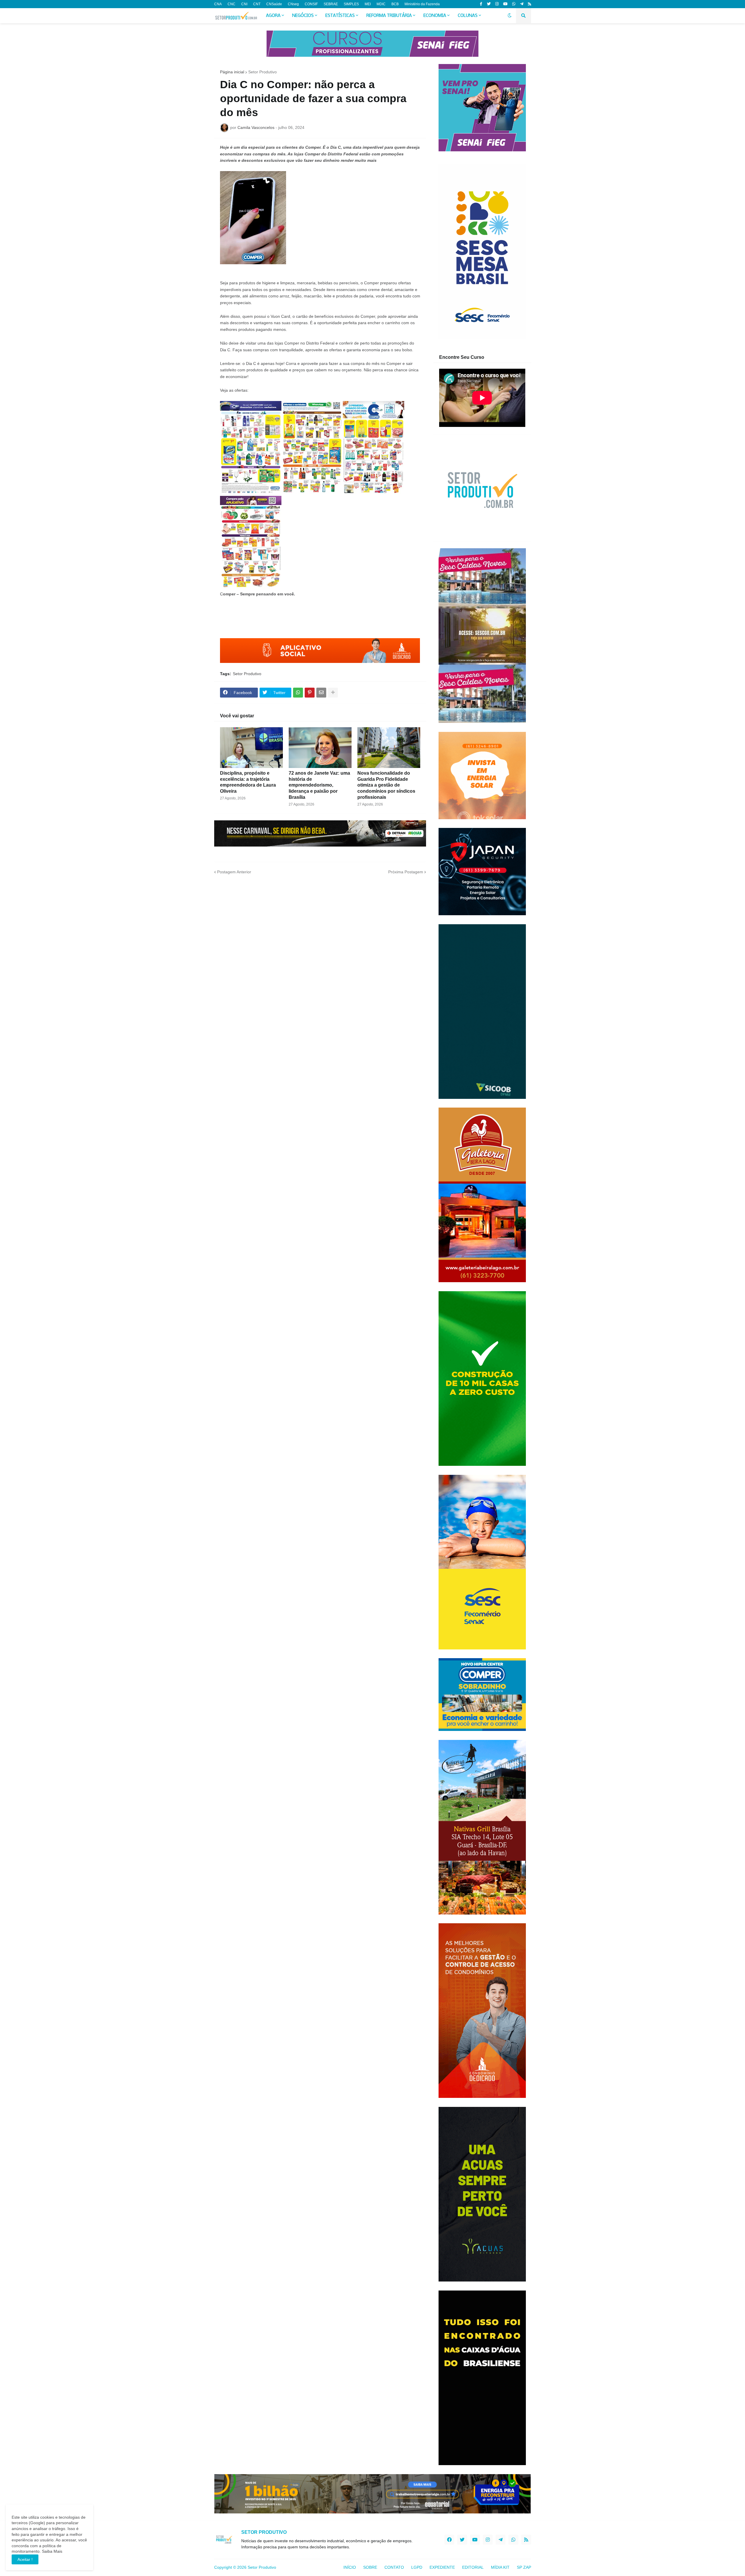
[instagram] (497, 4)
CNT (257, 4)
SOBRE (370, 2567)
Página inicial (232, 72)
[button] (510, 16)
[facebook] (449, 2540)
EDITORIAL (473, 2567)
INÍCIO (350, 2567)
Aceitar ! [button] (25, 2559)
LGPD (417, 2567)
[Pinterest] (310, 693)
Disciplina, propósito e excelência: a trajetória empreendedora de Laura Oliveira (248, 782)
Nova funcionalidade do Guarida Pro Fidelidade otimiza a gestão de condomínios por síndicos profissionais (386, 785)
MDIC (381, 4)
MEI (368, 4)
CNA (218, 4)
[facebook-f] (481, 4)
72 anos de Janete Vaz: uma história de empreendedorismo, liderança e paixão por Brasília (319, 785)
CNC (232, 4)
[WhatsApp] (298, 693)
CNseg (293, 4)
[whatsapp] (514, 4)
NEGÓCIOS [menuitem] (303, 16)
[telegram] (522, 4)
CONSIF (311, 4)
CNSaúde (274, 4)
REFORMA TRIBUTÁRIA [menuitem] (389, 16)
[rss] (530, 4)
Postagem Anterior (234, 872)
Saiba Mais (52, 2551)
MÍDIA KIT (500, 2567)
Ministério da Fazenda (422, 4)
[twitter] (489, 4)
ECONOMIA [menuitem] (435, 16)
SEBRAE (331, 4)
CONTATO (394, 2567)
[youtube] (505, 4)
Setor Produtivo (262, 72)
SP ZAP (524, 2567)
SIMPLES (351, 4)
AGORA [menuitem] (273, 16)
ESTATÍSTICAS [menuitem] (340, 16)
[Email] (321, 693)
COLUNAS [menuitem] (468, 16)
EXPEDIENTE (442, 2567)
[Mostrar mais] (333, 693)
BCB (395, 4)
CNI (244, 4)
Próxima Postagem (406, 872)
